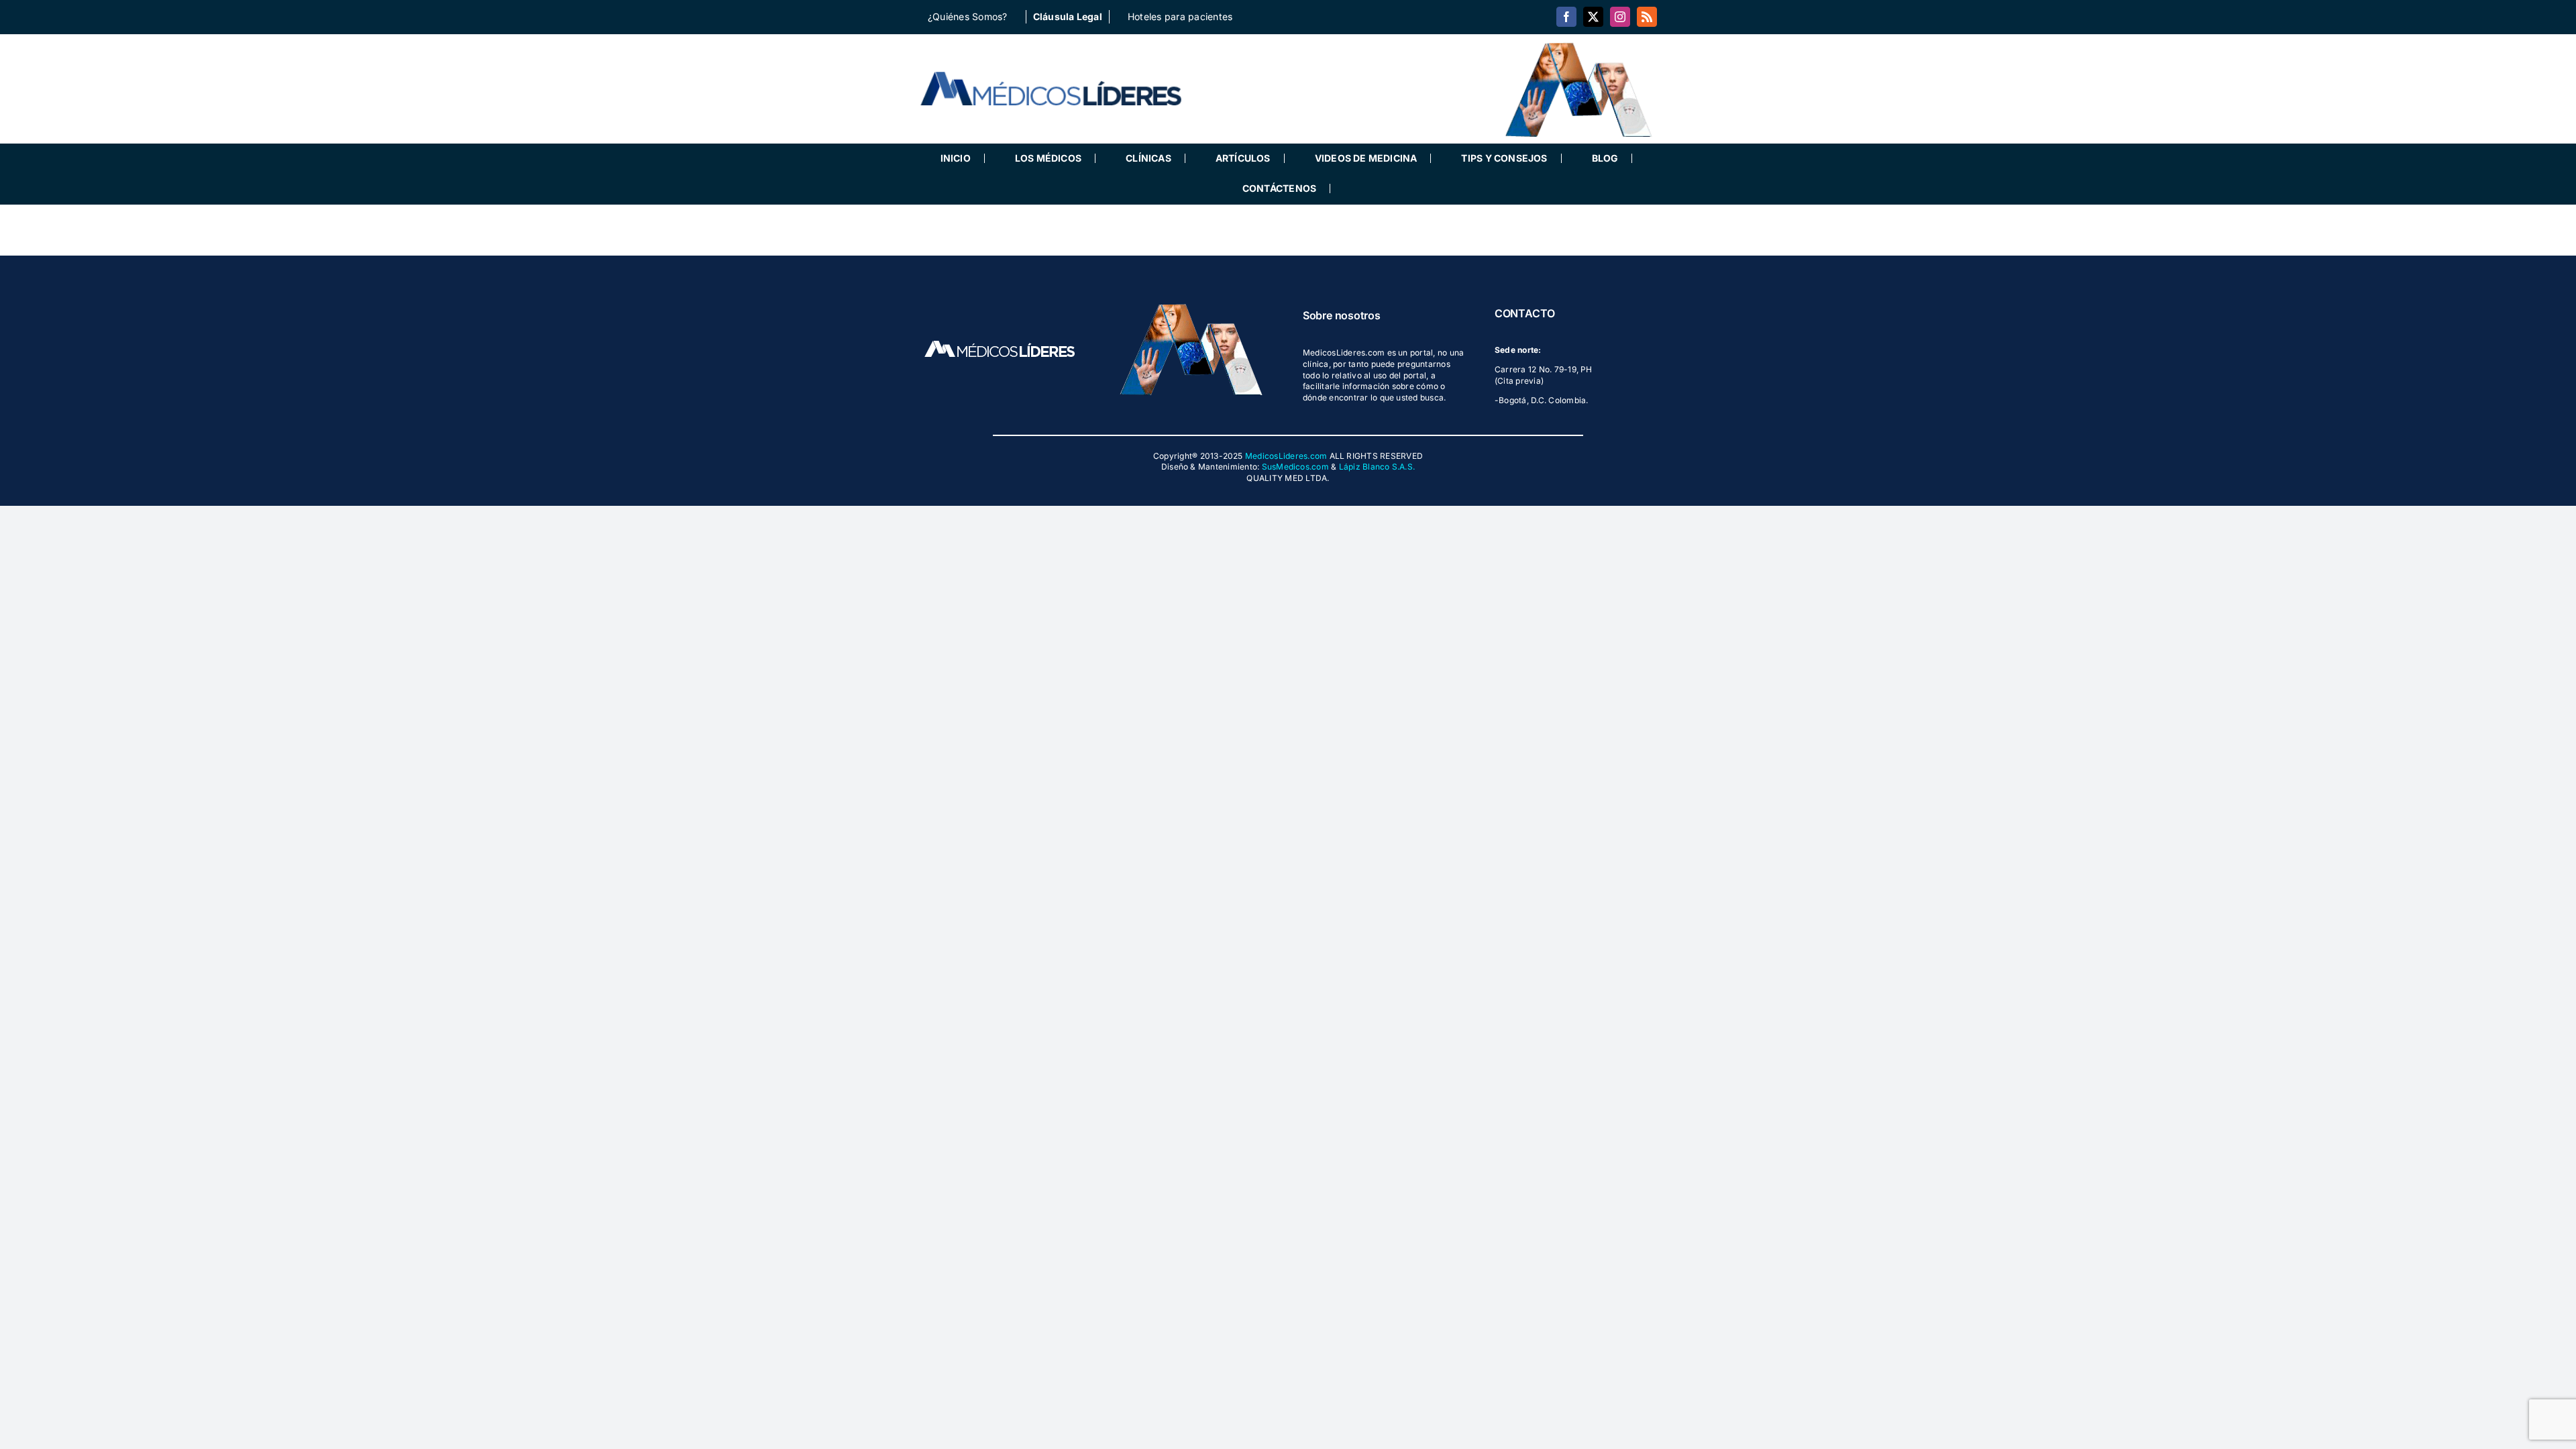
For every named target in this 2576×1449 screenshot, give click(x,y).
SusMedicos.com (1295, 467)
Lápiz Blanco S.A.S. (1377, 467)
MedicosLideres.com (1286, 456)
